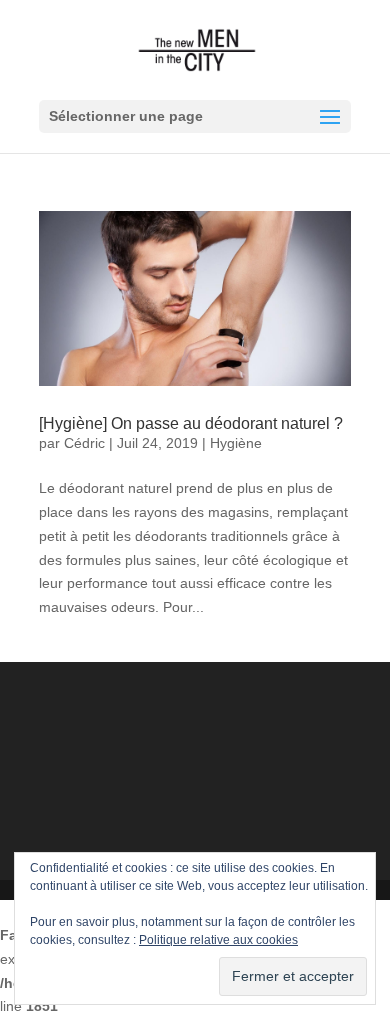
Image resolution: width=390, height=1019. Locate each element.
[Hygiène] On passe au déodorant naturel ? (191, 423)
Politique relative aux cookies (218, 940)
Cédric (84, 443)
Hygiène (236, 443)
